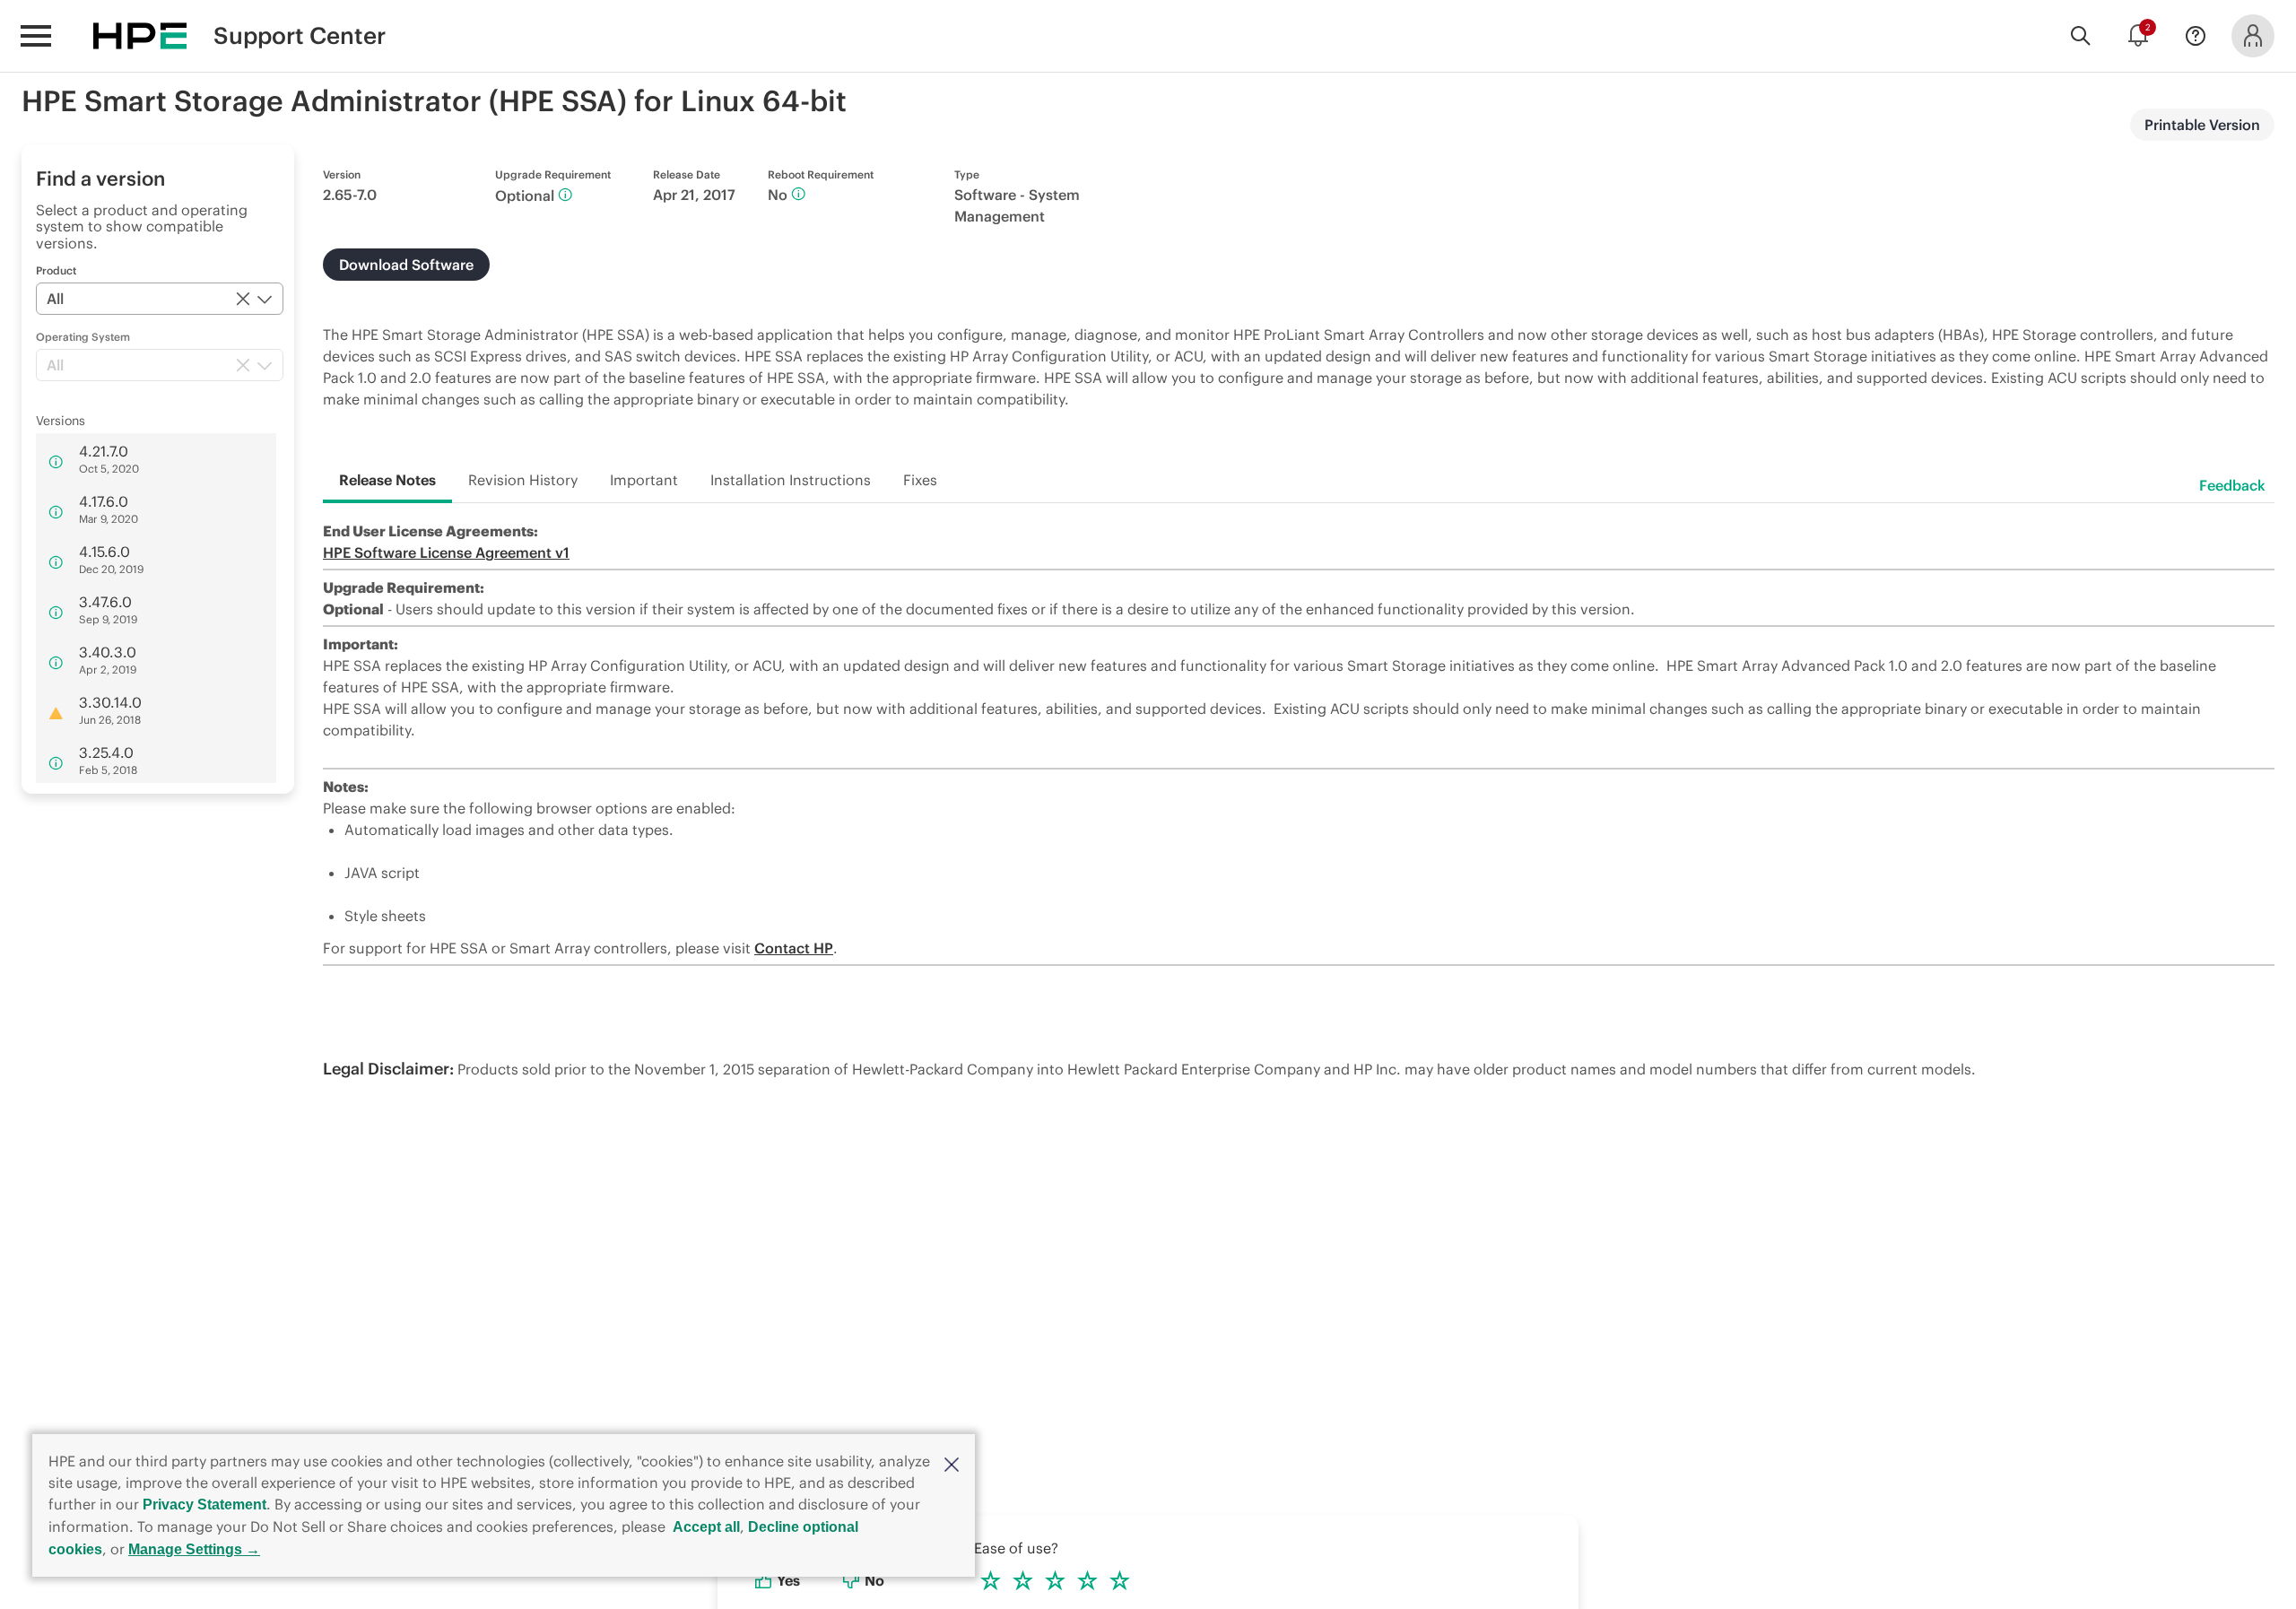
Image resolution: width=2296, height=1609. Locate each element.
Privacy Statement (204, 1505)
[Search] (2081, 36)
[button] (952, 1463)
